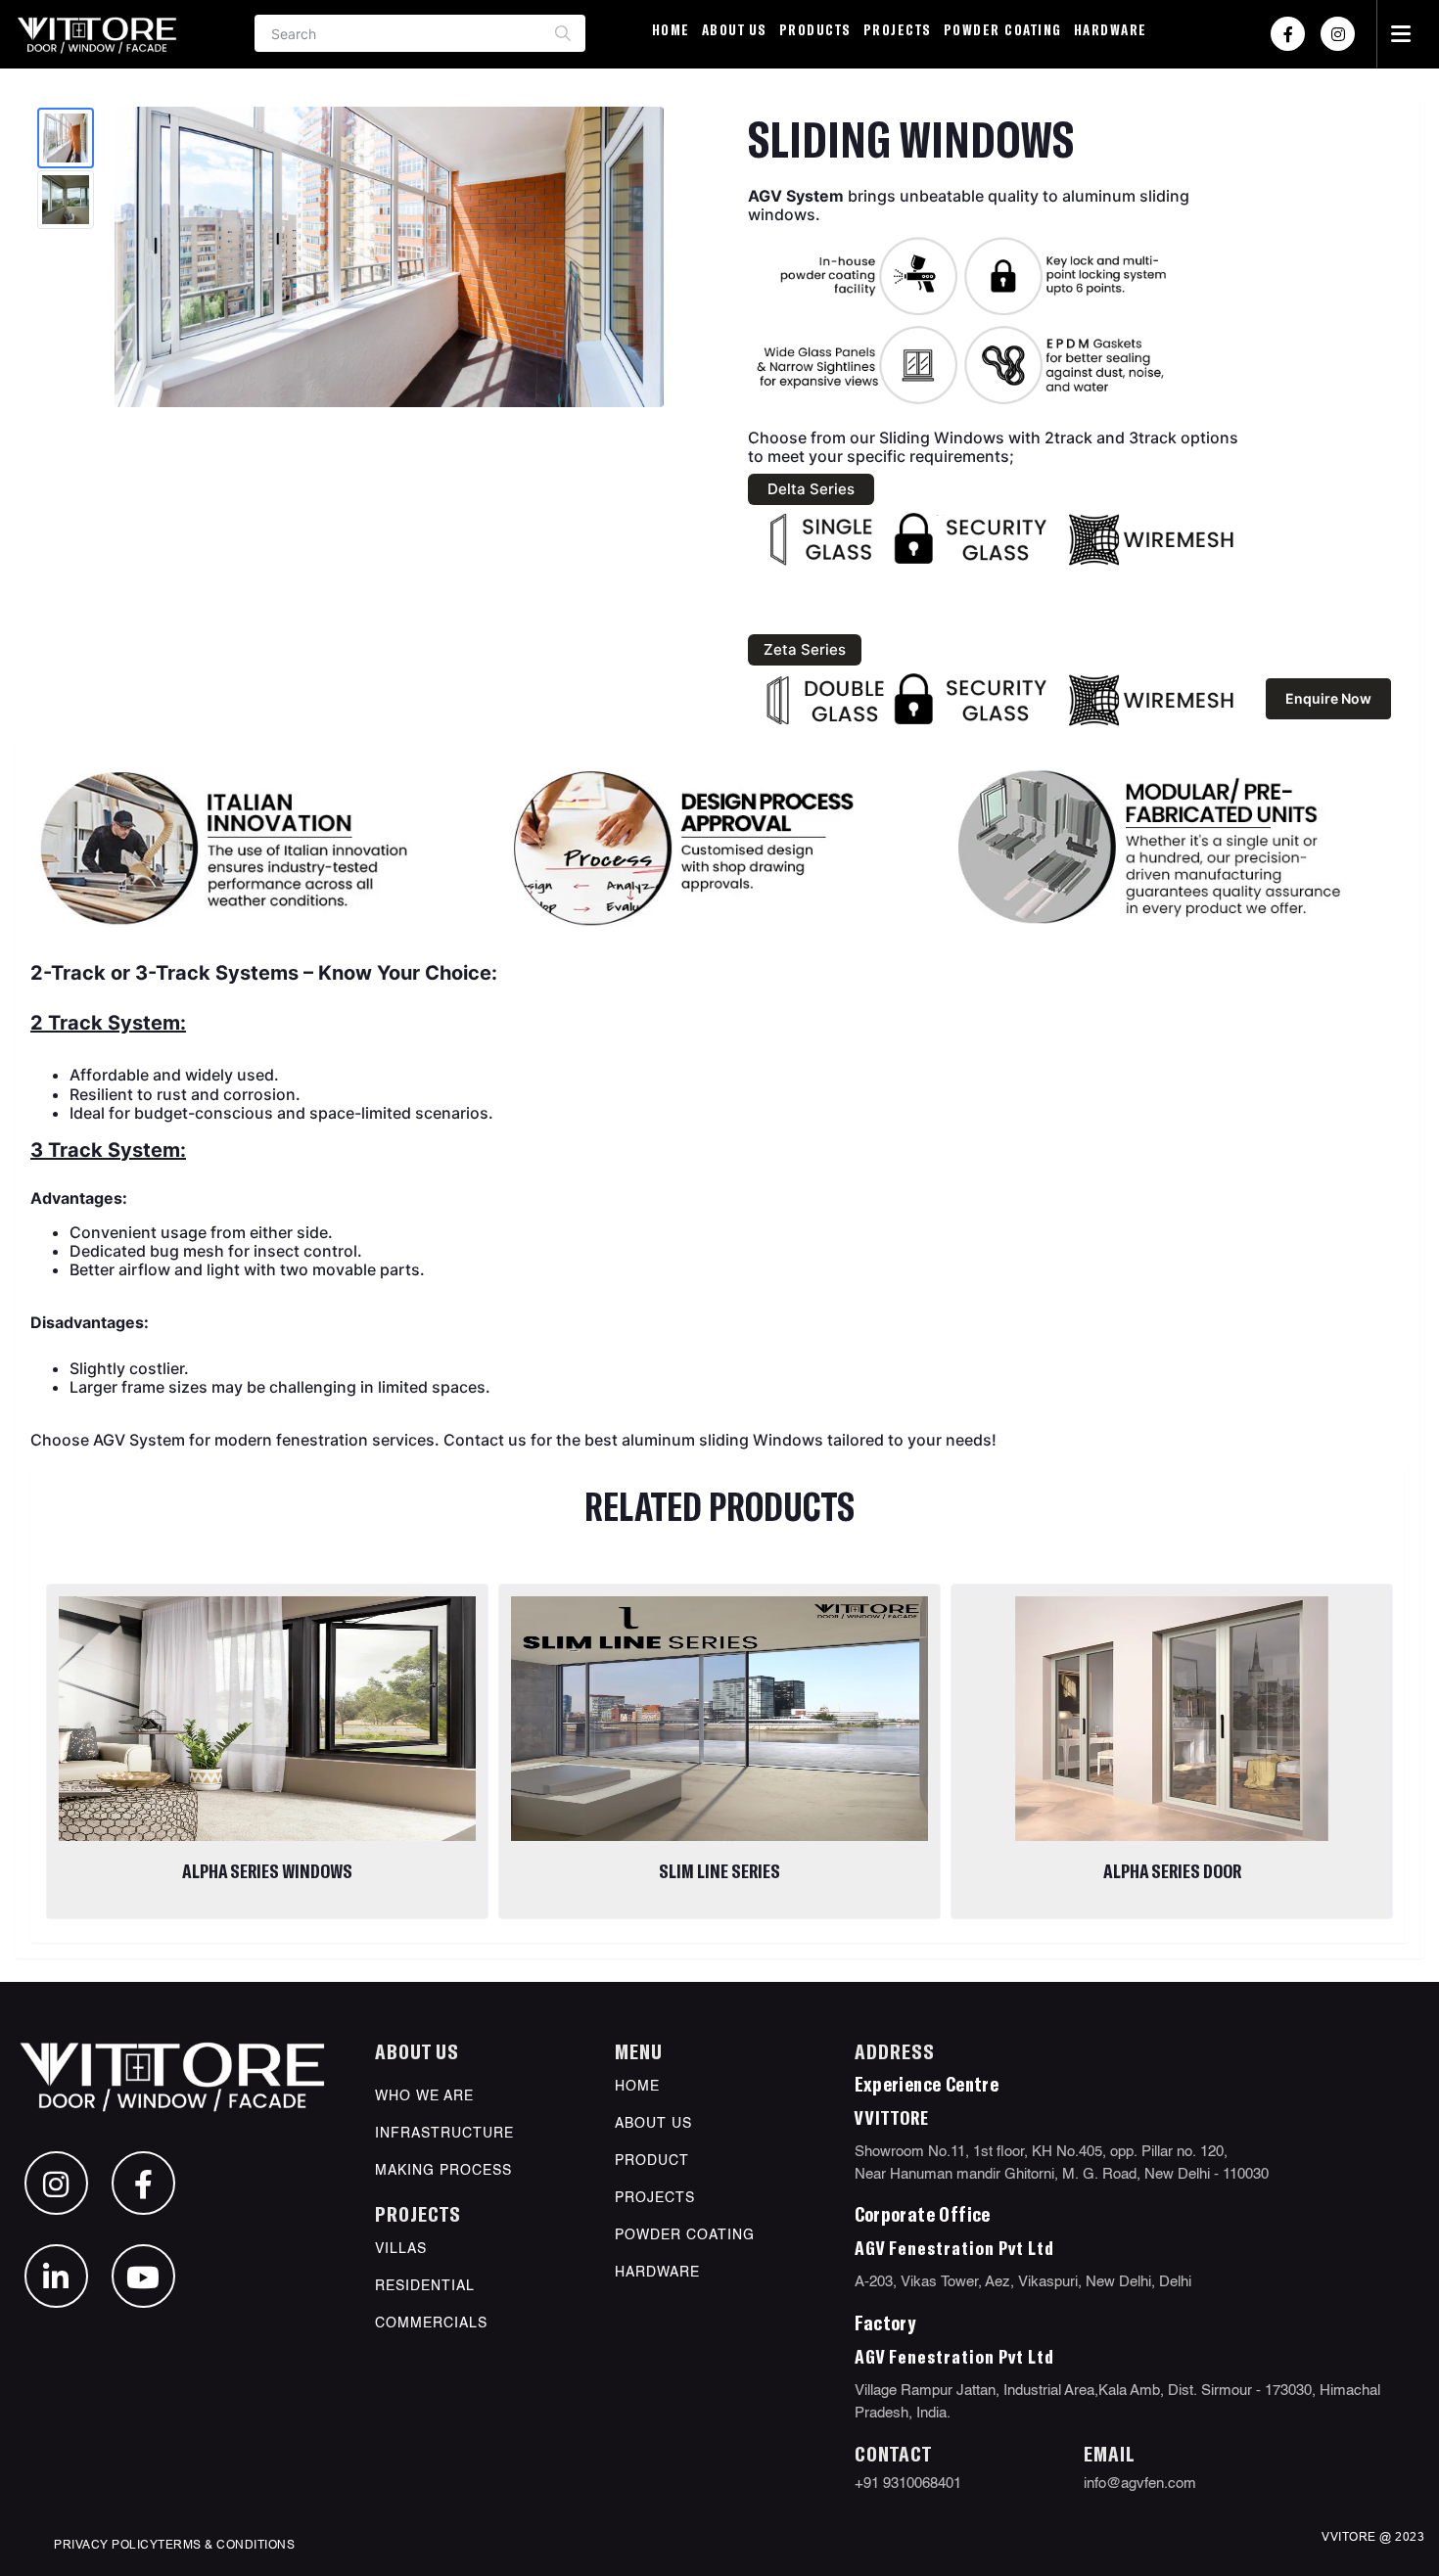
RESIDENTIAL (425, 2286)
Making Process (443, 2171)
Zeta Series (805, 649)
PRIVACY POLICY (106, 2544)
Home (671, 29)
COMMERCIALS (431, 2323)
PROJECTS (898, 29)
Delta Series (811, 489)
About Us (735, 29)
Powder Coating (1003, 29)
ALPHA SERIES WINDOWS (267, 1870)
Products (815, 29)
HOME (637, 2087)
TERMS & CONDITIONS (226, 2544)
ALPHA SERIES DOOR (1172, 1870)
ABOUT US (653, 2124)
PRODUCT (652, 2161)
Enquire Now (1328, 698)
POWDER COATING (685, 2235)
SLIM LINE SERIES (719, 1870)
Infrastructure (444, 2134)
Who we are (424, 2096)
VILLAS (401, 2249)
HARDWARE (1111, 29)
